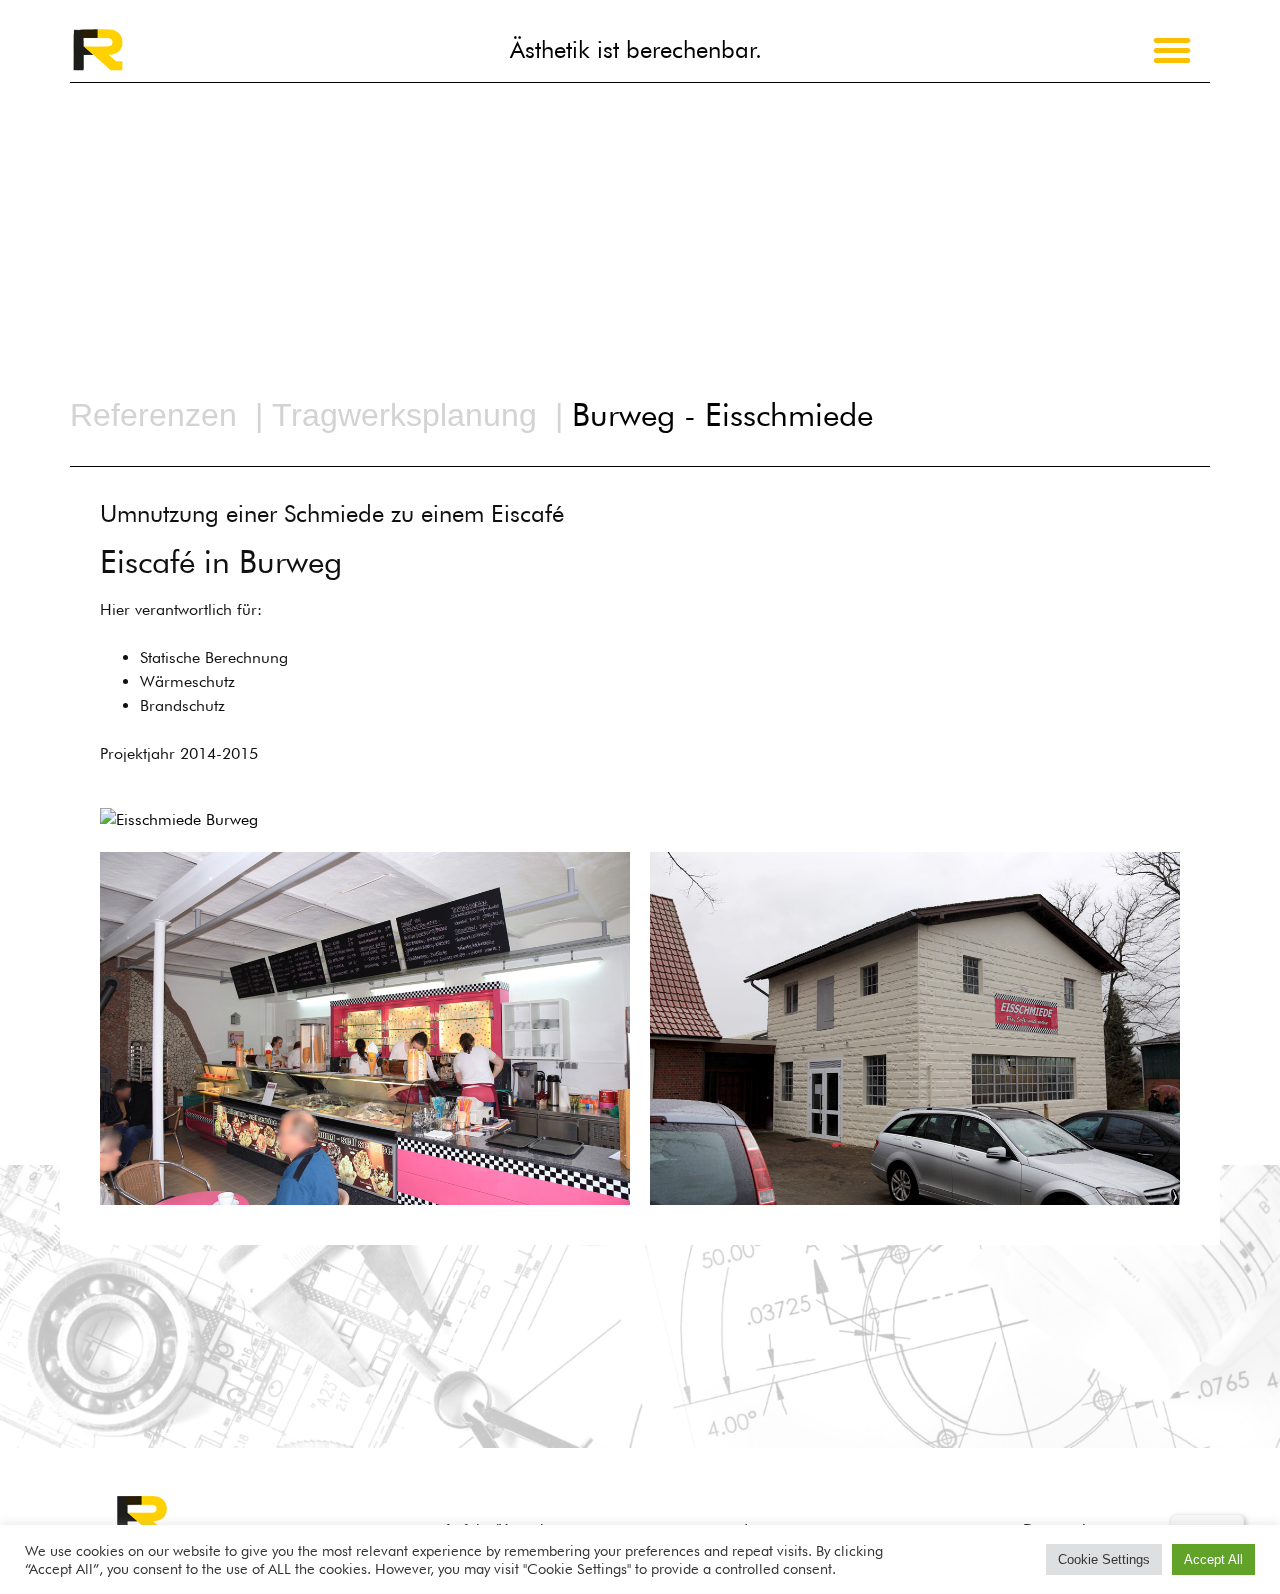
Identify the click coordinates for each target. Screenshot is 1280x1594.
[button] (1172, 50)
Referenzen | (166, 415)
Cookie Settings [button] (1104, 1559)
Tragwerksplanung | (422, 415)
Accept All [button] (1213, 1559)
